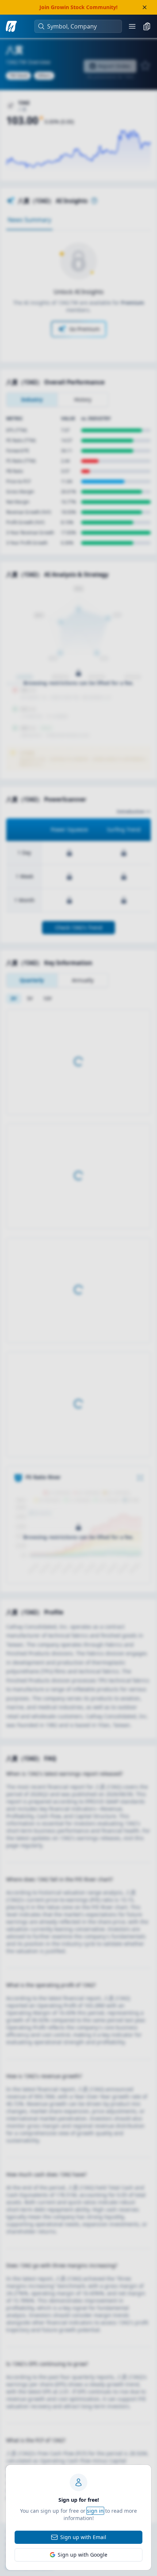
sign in (95, 2511)
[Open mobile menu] (132, 26)
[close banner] (145, 7)
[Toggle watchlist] (147, 26)
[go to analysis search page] (11, 26)
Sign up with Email (83, 2537)
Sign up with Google (83, 2555)
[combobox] (82, 26)
